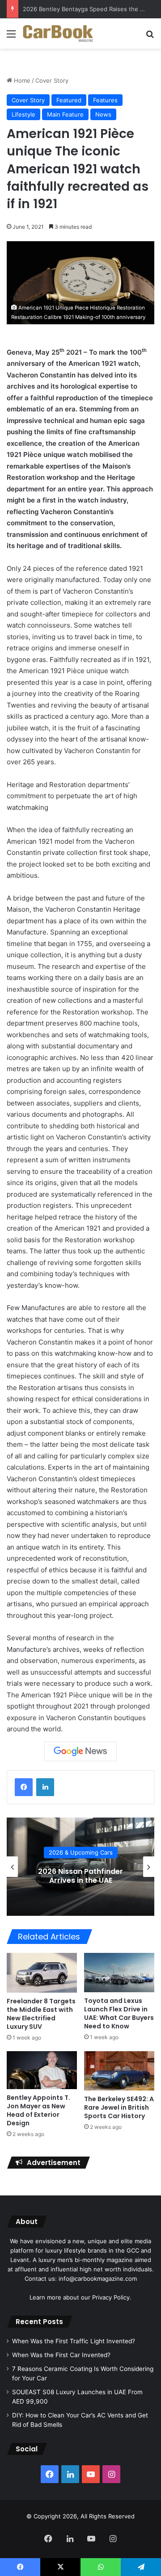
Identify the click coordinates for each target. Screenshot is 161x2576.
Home (21, 80)
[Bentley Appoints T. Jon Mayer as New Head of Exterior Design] (42, 2070)
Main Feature (65, 114)
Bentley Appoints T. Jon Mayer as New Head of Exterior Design (38, 2110)
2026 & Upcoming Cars (81, 1853)
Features (105, 100)
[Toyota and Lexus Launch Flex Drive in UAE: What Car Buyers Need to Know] (119, 1973)
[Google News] (80, 1751)
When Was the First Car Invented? (61, 2355)
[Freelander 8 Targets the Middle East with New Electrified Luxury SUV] (42, 1973)
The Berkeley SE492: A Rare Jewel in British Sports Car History (119, 2107)
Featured (69, 100)
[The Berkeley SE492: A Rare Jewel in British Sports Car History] (119, 2071)
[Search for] (150, 37)
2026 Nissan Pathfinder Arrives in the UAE (80, 1876)
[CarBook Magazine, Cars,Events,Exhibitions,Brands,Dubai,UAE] (58, 34)
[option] (80, 1867)
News (103, 114)
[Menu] (11, 37)
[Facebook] (24, 1787)
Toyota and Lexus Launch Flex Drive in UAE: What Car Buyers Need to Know (119, 2013)
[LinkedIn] (45, 1787)
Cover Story (52, 80)
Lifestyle (23, 114)
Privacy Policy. (112, 2297)
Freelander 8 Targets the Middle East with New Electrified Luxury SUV (41, 2014)
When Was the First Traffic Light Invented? (74, 2341)
